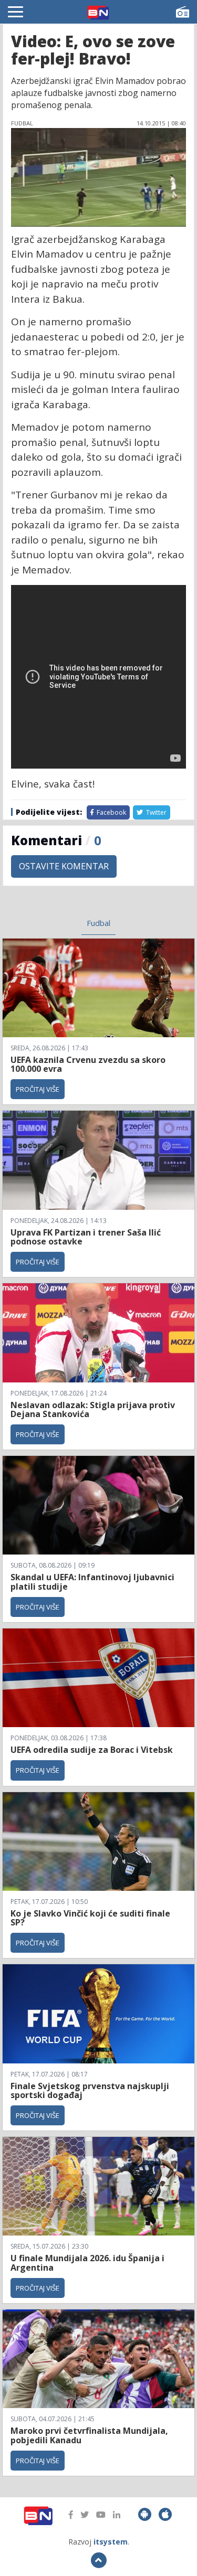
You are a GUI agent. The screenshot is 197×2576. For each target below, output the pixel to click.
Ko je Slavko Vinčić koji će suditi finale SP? (90, 1918)
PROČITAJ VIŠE (38, 1089)
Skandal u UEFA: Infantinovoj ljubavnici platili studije (92, 1582)
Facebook (111, 812)
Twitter (155, 812)
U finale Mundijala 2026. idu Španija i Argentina (87, 2263)
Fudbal (98, 923)
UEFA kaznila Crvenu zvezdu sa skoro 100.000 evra (88, 1065)
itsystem (111, 2542)
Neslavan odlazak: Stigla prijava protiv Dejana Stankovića (93, 1410)
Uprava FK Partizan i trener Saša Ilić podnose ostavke (86, 1237)
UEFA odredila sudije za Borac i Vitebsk (92, 1750)
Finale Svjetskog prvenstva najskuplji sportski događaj (90, 2091)
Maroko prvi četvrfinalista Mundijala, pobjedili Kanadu (89, 2435)
